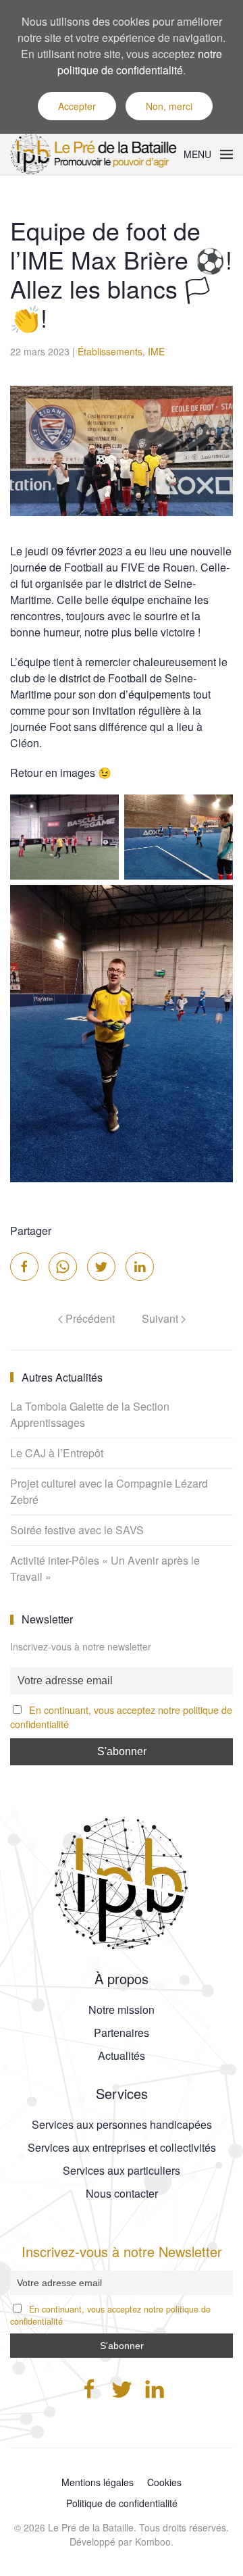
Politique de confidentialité (122, 2503)
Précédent (89, 1318)
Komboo (153, 2542)
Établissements (110, 351)
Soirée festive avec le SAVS (77, 1530)
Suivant (161, 1318)
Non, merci (169, 106)
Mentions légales (98, 2482)
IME (156, 351)
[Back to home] (97, 154)
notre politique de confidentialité (140, 62)
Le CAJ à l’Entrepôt (57, 1453)
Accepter (77, 106)
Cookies (164, 2482)
